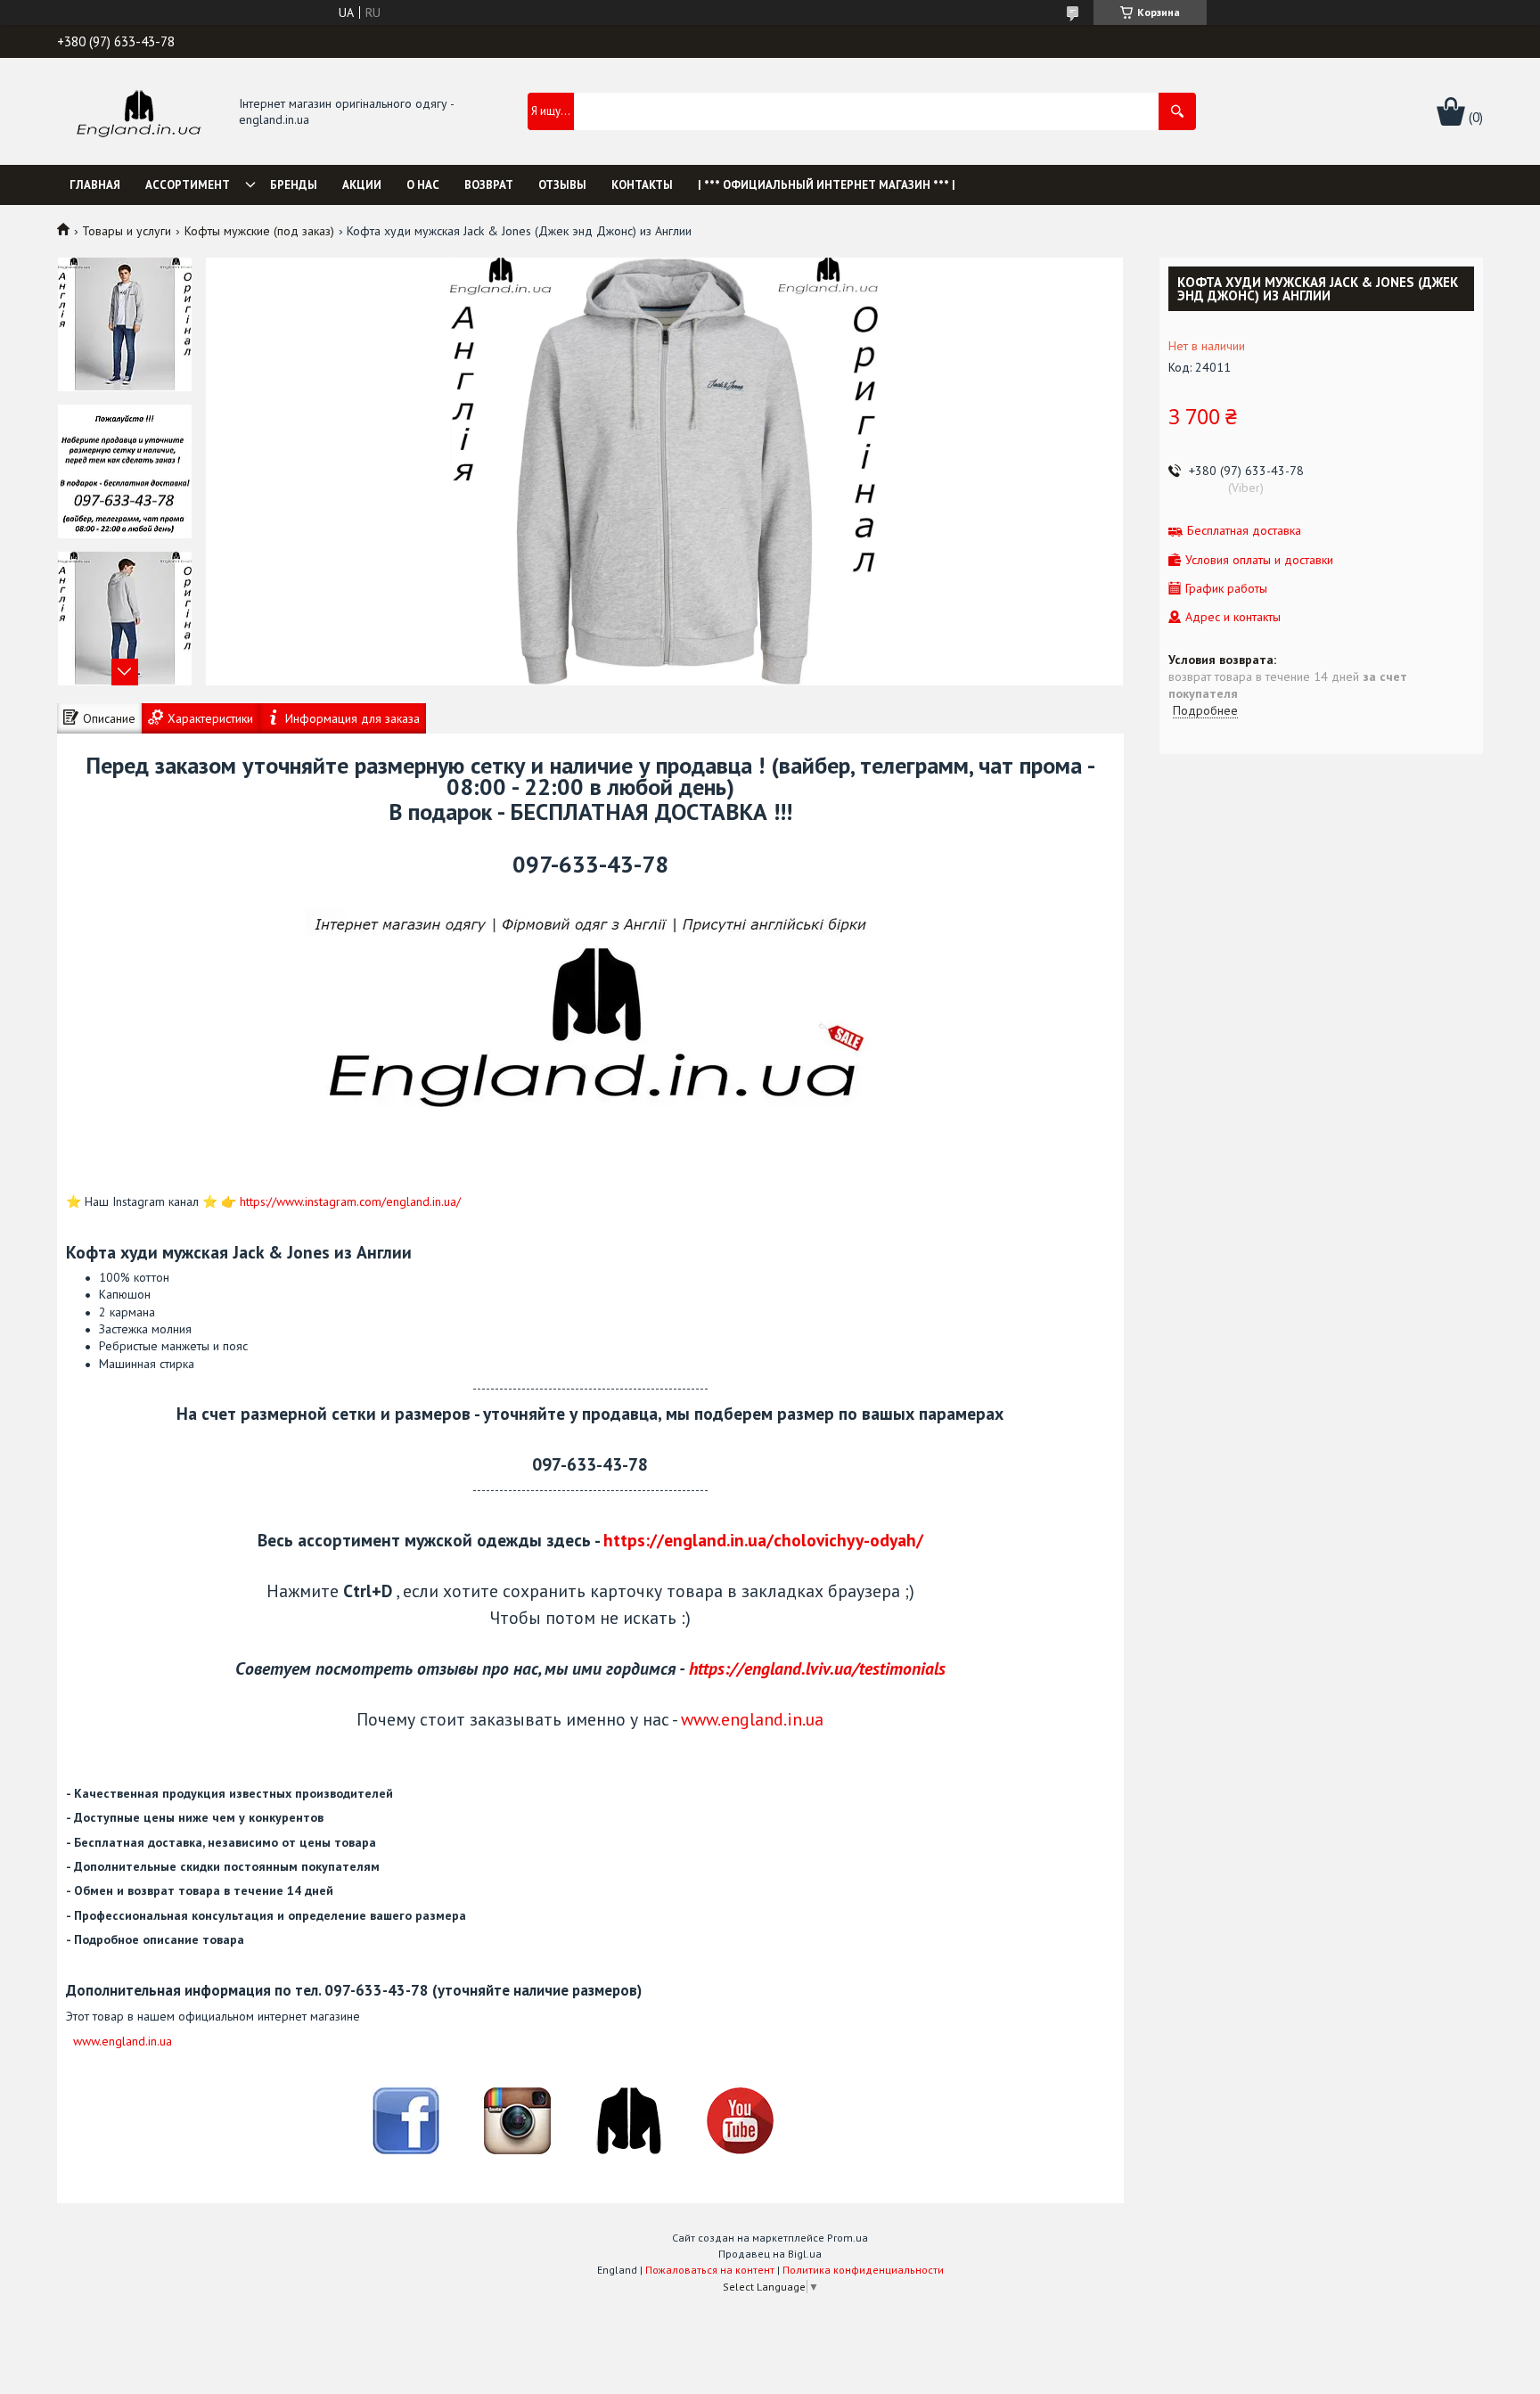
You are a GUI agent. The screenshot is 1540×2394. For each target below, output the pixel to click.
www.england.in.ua (752, 1719)
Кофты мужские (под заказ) (259, 231)
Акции (362, 185)
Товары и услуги (127, 231)
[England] (138, 112)
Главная (95, 185)
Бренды (294, 185)
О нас (423, 185)
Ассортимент (188, 185)
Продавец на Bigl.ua (770, 2254)
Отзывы (562, 185)
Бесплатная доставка (1244, 531)
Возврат (489, 185)
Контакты (642, 185)
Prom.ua (848, 2238)
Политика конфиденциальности (863, 2270)
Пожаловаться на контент (710, 2270)
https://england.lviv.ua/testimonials (817, 1668)
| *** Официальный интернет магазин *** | (827, 185)
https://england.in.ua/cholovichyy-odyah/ (763, 1540)
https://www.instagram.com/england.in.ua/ (350, 1201)
